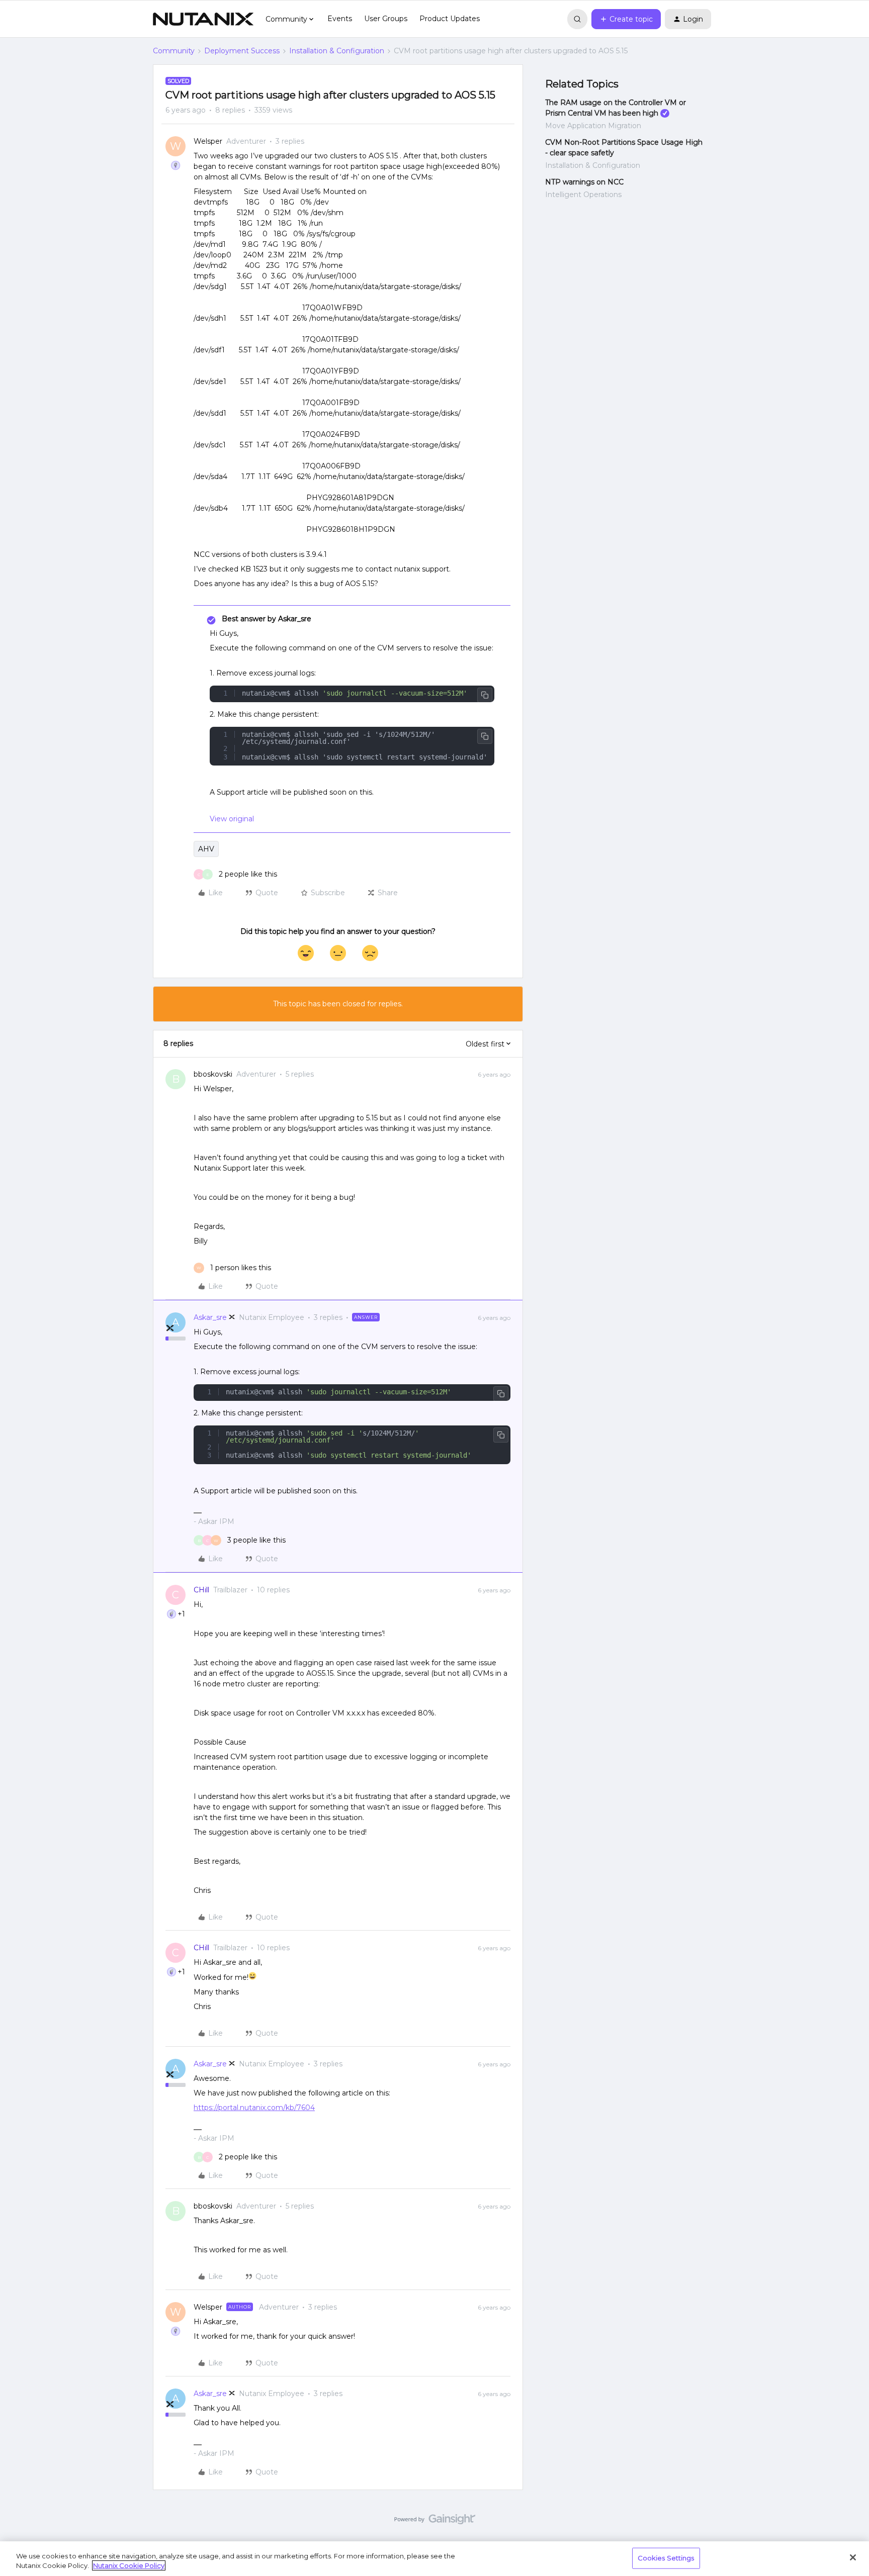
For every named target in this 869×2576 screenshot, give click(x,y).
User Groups (386, 19)
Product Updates (450, 19)
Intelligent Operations (583, 195)
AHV (206, 849)
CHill (201, 1590)
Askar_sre (210, 1317)
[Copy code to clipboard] (485, 695)
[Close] (853, 2557)
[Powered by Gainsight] (435, 2522)
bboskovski (213, 1074)
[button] (626, 19)
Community (174, 51)
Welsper (208, 141)
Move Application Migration (593, 126)
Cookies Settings (666, 2558)
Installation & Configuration (337, 51)
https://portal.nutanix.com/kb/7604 (254, 2108)
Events (340, 19)
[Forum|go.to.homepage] (203, 19)
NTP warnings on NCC (584, 182)
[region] (434, 2559)
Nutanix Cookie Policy (129, 2565)
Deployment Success (242, 51)
